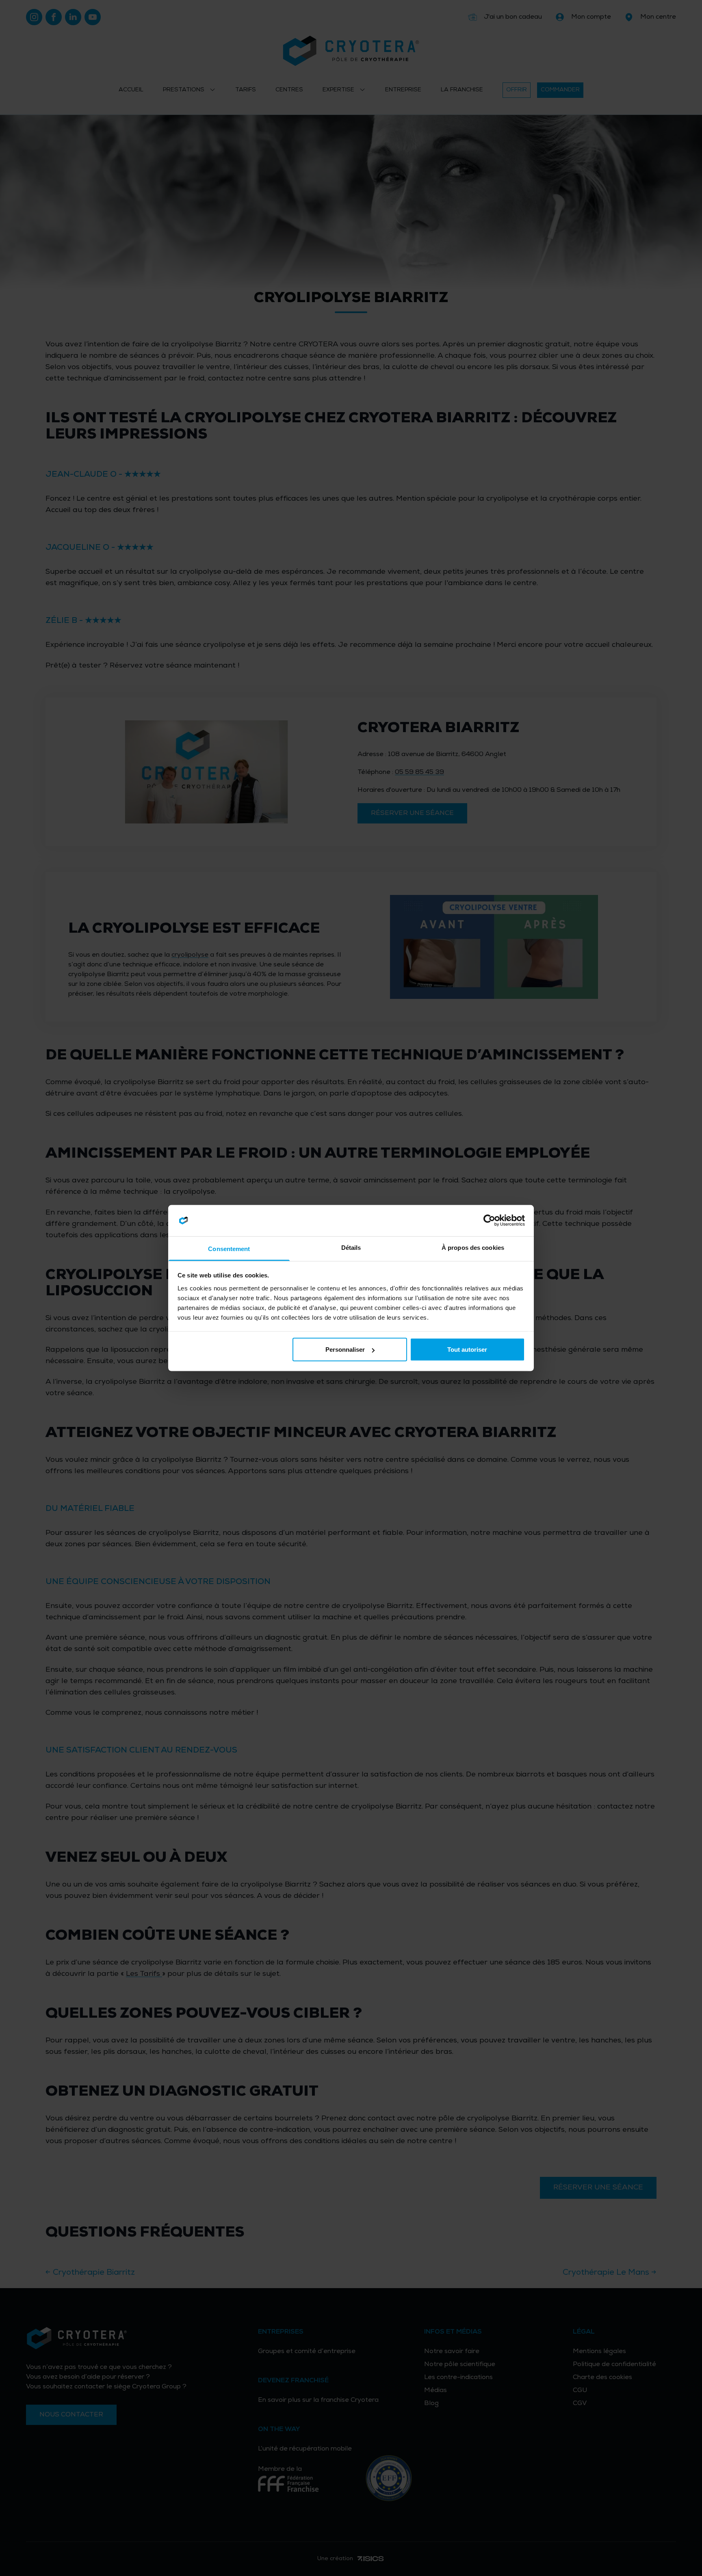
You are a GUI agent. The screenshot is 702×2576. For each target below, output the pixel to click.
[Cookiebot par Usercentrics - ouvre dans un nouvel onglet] (489, 1221)
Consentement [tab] (229, 1248)
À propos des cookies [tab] (473, 1247)
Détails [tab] (351, 1247)
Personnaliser (345, 1350)
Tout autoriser (467, 1350)
